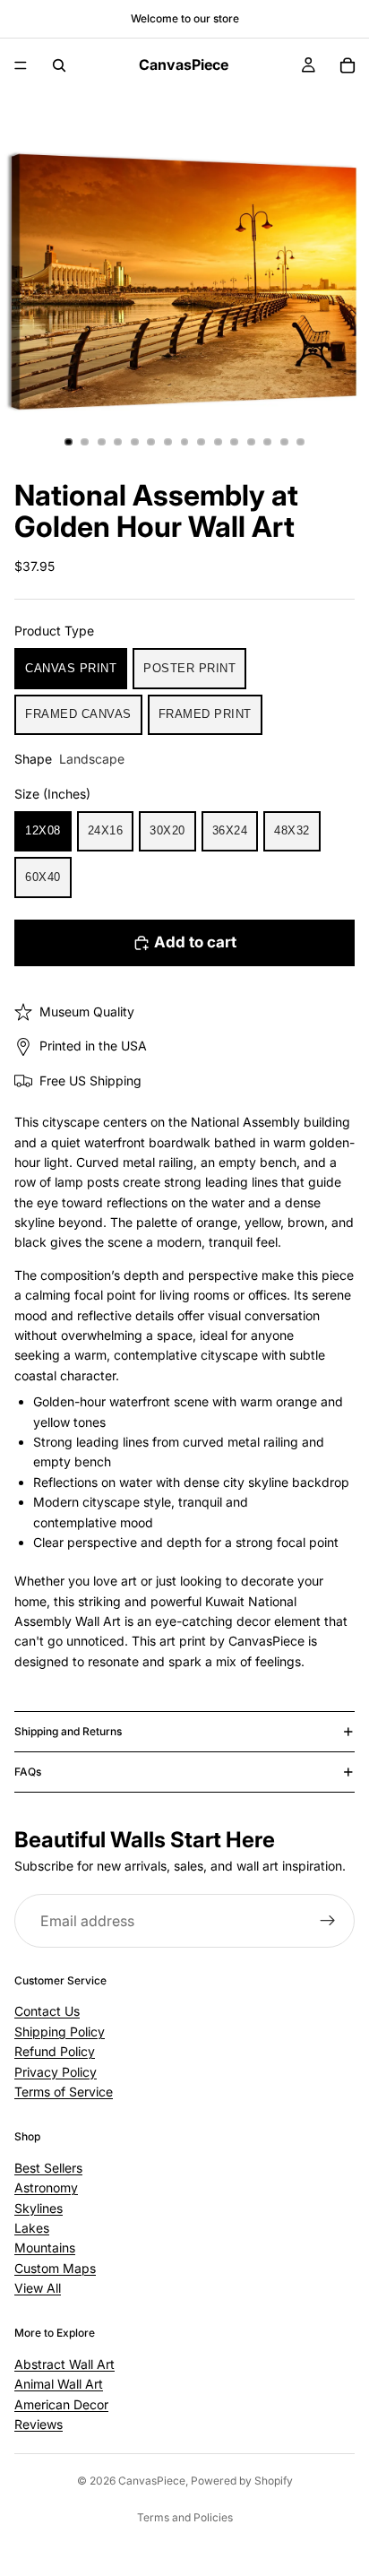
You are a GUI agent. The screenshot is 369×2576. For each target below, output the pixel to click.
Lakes (32, 2228)
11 (235, 442)
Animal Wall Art (59, 2384)
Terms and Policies (185, 2517)
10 (218, 442)
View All (38, 2288)
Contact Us (47, 2011)
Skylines (39, 2207)
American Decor (61, 2403)
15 (301, 442)
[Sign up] (328, 1922)
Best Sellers (48, 2168)
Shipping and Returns (68, 1731)
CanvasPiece (152, 2481)
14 (284, 442)
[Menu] (21, 65)
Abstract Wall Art (64, 2364)
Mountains (45, 2248)
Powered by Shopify (242, 2481)
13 (268, 442)
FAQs (28, 1772)
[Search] (59, 65)
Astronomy (46, 2187)
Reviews (39, 2424)
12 (251, 442)
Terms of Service (64, 2092)
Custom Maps (55, 2267)
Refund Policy (55, 2051)
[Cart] (348, 65)
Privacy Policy (56, 2071)
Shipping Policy (60, 2031)
